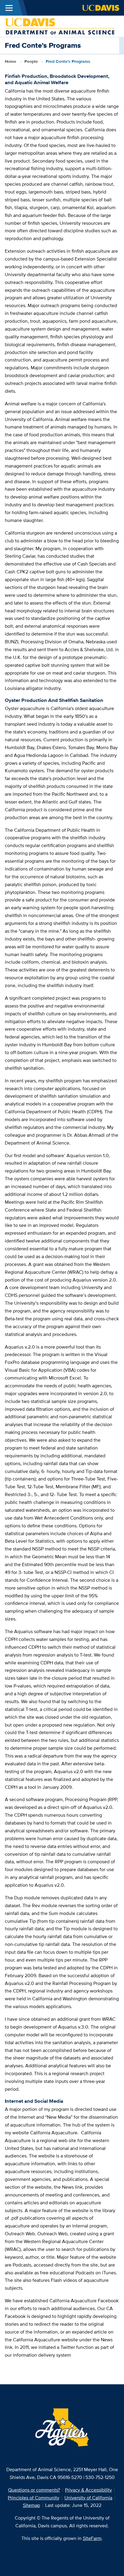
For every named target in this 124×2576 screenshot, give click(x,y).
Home (11, 61)
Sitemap (31, 2505)
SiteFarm (92, 2538)
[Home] (60, 26)
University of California (88, 2498)
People (31, 61)
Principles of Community (34, 2498)
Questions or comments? (34, 2490)
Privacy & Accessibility (88, 2490)
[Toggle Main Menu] (9, 8)
